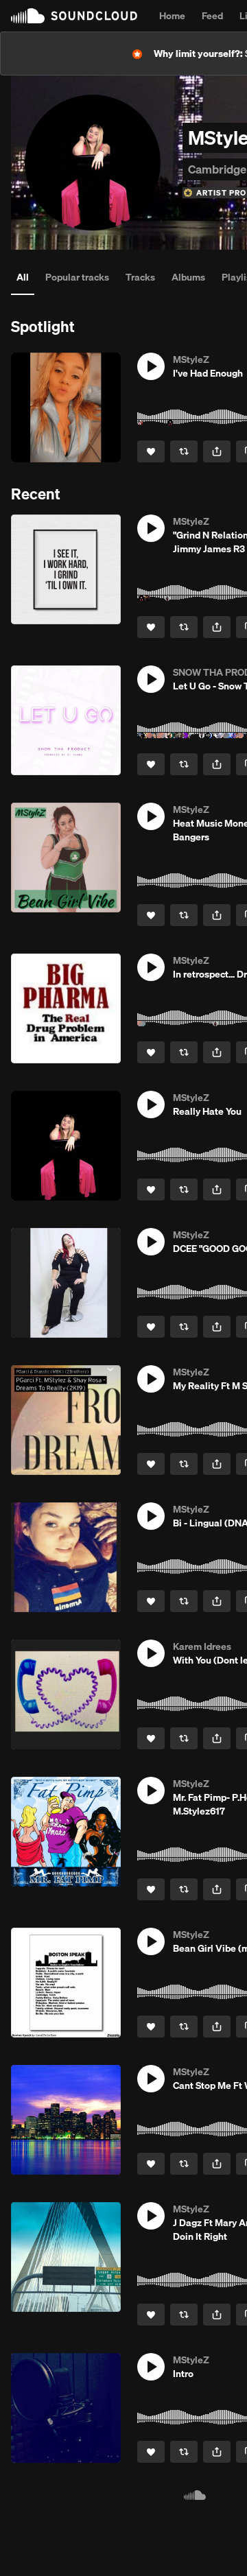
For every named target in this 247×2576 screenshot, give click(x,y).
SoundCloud (74, 16)
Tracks (140, 277)
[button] (151, 366)
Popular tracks (77, 277)
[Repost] (184, 451)
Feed (212, 16)
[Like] (151, 451)
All (23, 277)
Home (172, 16)
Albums (188, 277)
